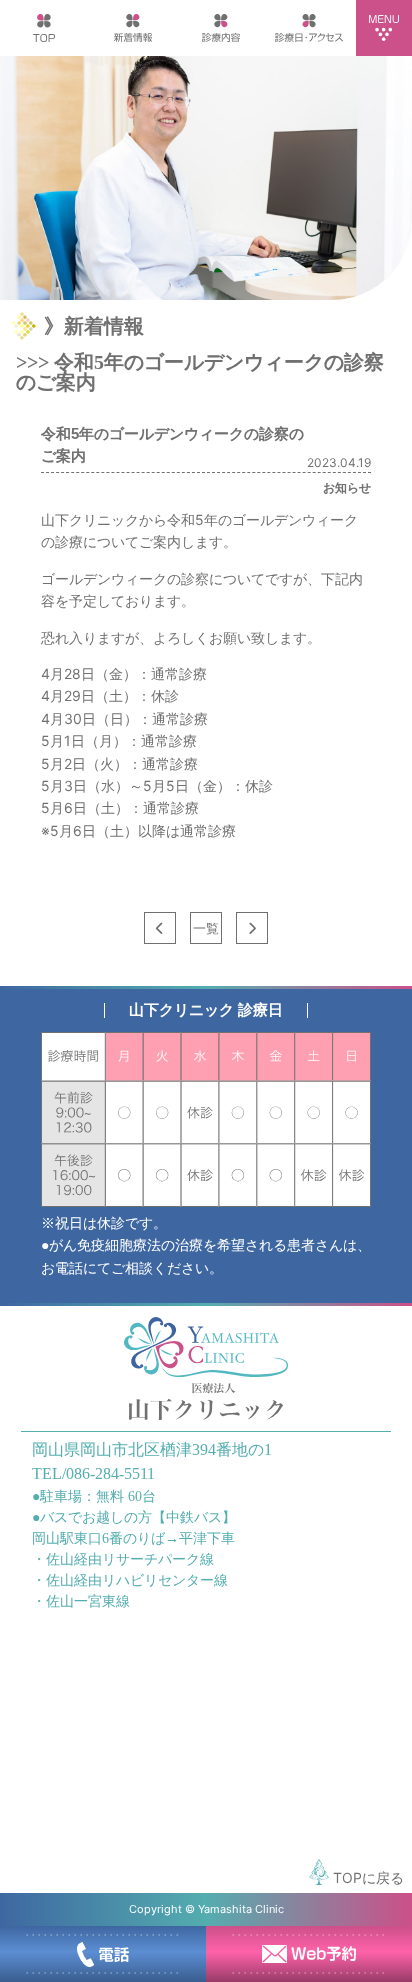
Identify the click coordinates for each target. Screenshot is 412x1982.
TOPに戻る (366, 1877)
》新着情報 (94, 326)
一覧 (206, 928)
